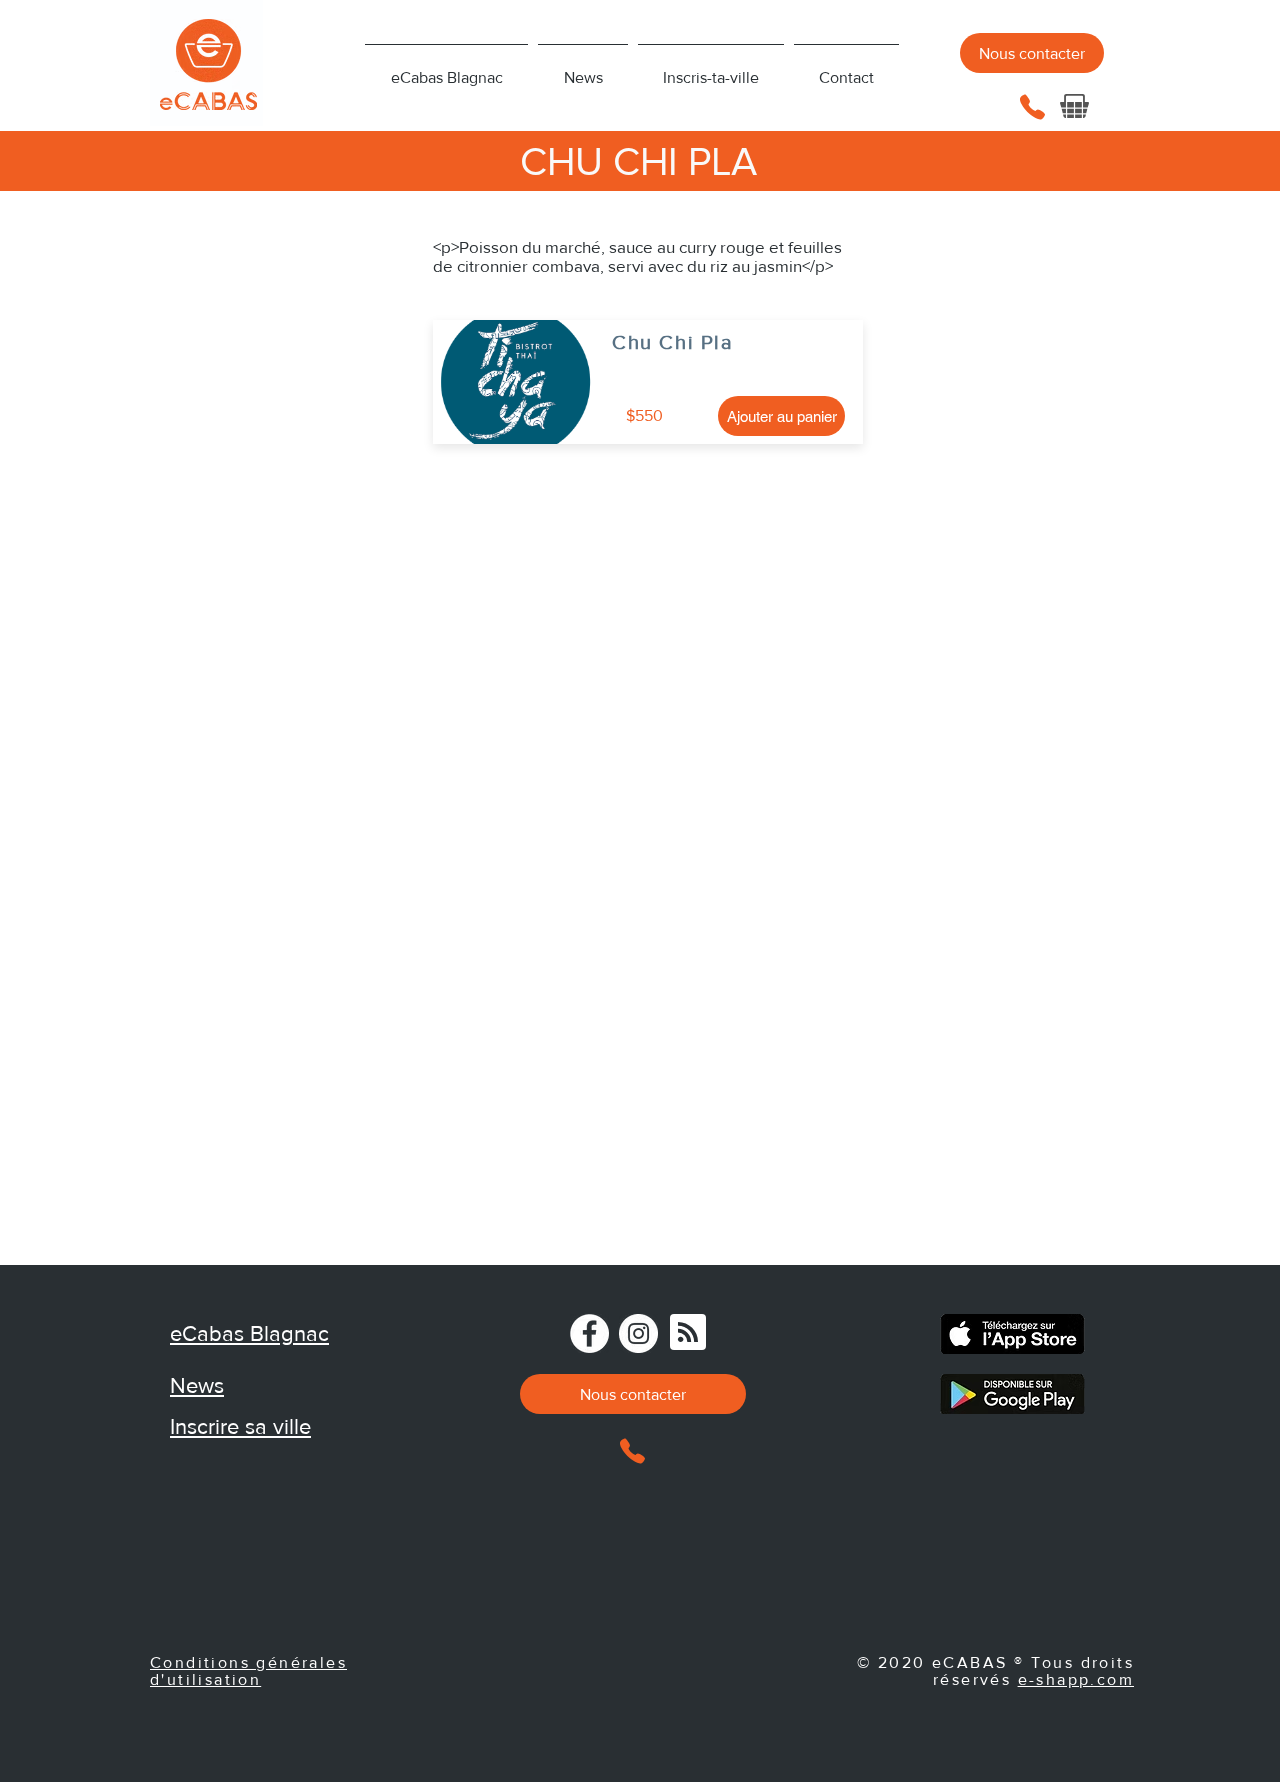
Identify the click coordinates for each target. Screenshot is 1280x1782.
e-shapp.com (1076, 1679)
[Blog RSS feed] (688, 1333)
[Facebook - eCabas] (589, 1333)
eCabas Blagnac (249, 1333)
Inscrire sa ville (240, 1426)
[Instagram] (638, 1333)
